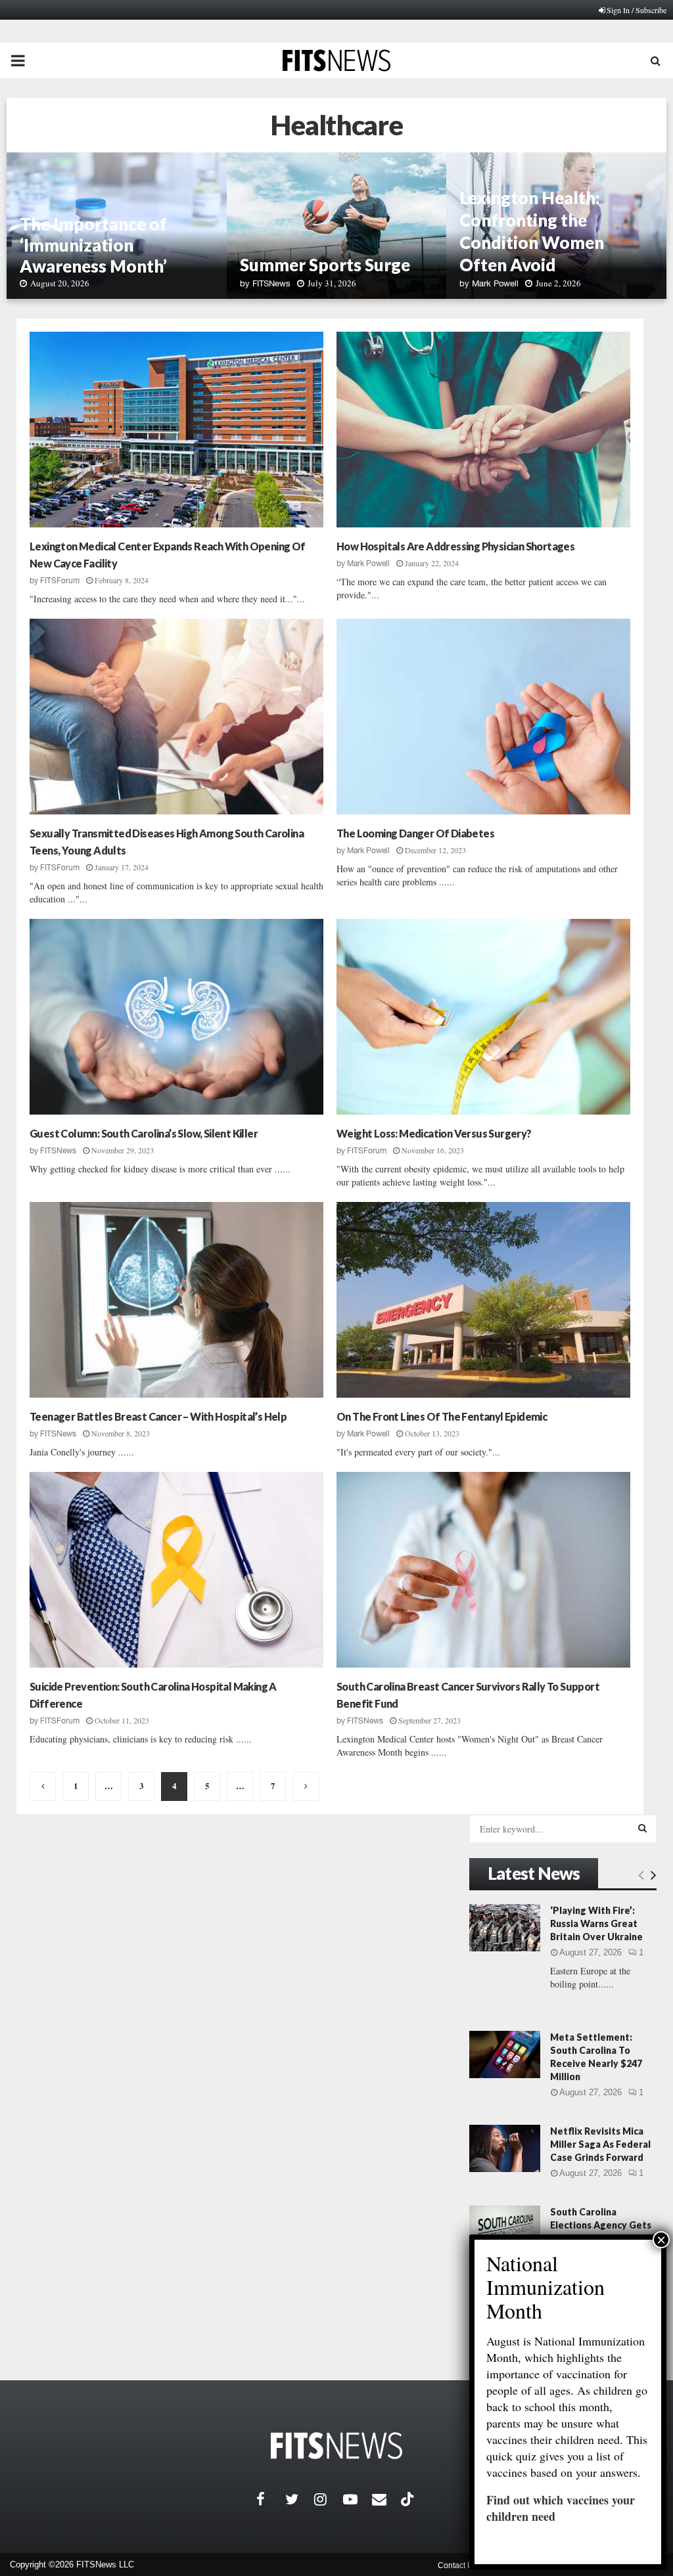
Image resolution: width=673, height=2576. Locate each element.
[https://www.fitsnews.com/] (336, 2446)
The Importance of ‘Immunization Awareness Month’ (93, 245)
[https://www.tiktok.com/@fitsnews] (409, 2499)
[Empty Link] (641, 1875)
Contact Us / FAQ (468, 2565)
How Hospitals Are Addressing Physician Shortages (455, 546)
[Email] (386, 2499)
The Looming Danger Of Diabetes (415, 833)
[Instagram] (329, 2499)
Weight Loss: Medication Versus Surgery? (434, 1133)
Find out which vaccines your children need (561, 2508)
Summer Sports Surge (327, 265)
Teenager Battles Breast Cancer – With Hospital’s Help (158, 1416)
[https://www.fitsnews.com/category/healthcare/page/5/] (306, 1787)
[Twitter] (300, 2499)
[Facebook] (271, 2499)
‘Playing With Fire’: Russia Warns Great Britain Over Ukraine (596, 1923)
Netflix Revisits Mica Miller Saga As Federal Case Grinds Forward (600, 2144)
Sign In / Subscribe (637, 10)
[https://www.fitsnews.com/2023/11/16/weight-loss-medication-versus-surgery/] (483, 1017)
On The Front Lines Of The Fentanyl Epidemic (442, 1416)
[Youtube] (358, 2499)
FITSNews (271, 283)
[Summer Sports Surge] (337, 226)
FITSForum (60, 581)
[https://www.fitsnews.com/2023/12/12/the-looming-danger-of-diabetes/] (483, 717)
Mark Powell (495, 283)
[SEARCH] (642, 1828)
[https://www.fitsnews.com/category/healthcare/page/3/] (43, 1787)
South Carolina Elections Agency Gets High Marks (601, 2225)
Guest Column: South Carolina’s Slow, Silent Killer (144, 1133)
